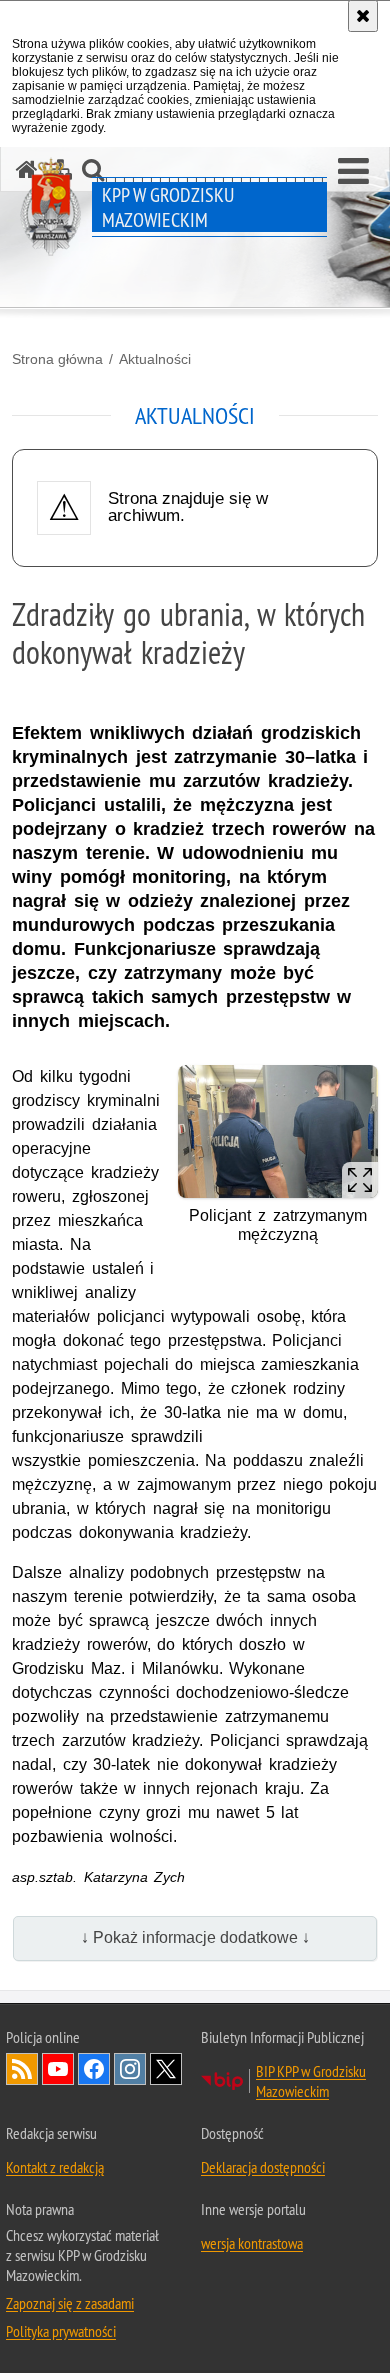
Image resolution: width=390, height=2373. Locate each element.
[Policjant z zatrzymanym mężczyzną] (278, 1131)
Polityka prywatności (61, 2331)
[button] (353, 172)
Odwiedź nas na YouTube (58, 2069)
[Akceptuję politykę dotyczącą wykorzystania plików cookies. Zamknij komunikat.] (363, 16)
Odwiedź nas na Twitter (166, 2069)
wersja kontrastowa (252, 2243)
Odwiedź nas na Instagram (130, 2069)
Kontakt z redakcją (55, 2167)
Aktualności (155, 359)
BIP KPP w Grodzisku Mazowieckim (311, 2081)
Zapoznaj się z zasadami (70, 2303)
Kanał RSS (22, 2069)
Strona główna (57, 359)
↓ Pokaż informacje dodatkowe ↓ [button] (195, 1937)
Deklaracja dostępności (263, 2167)
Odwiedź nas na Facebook (94, 2069)
